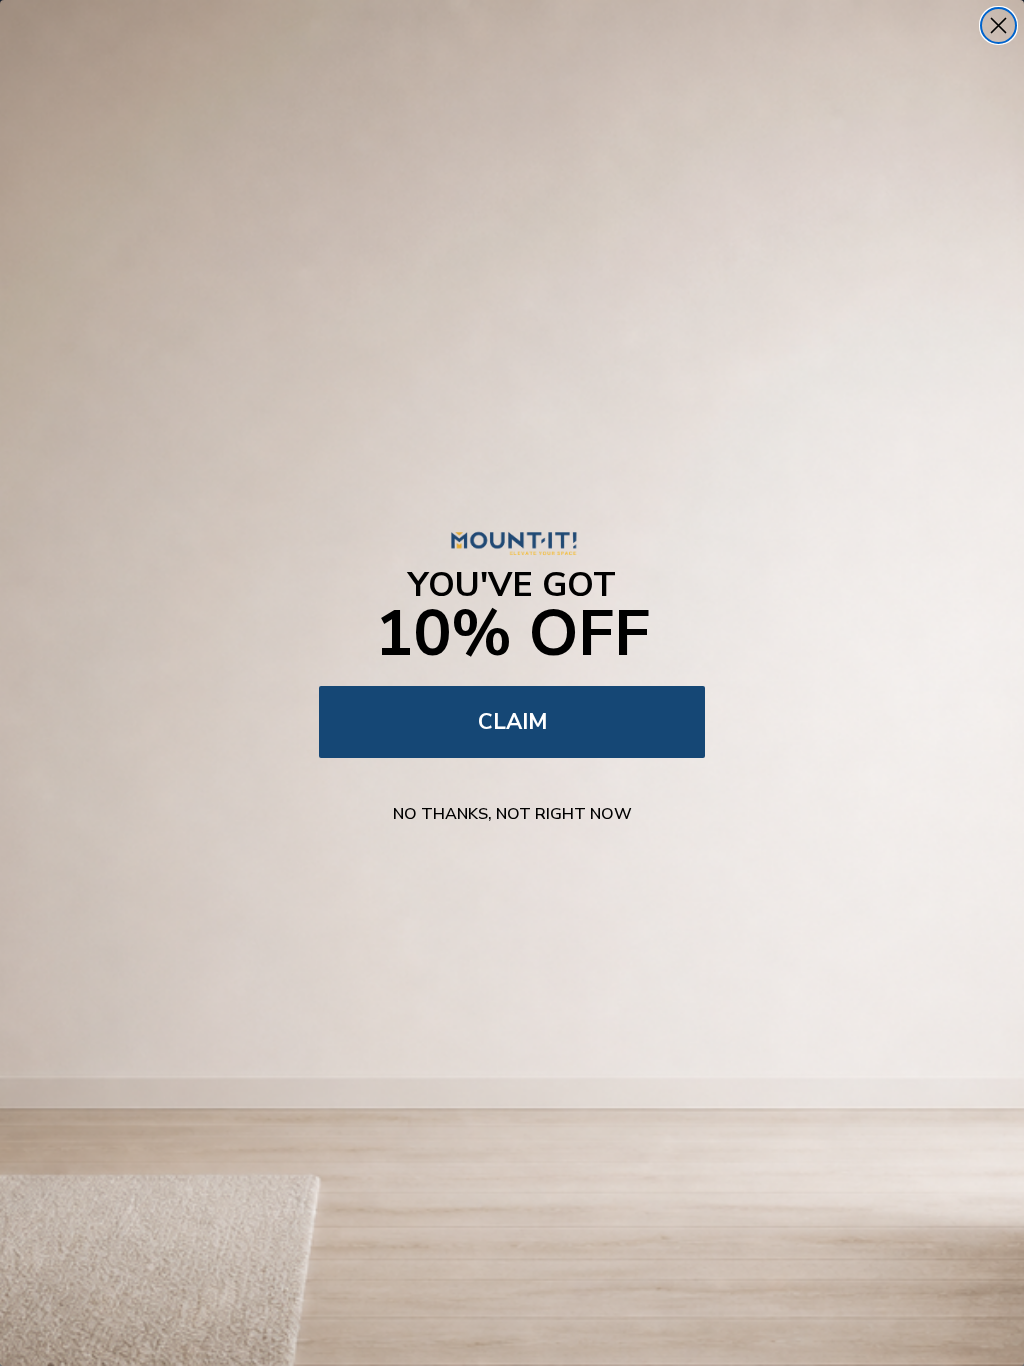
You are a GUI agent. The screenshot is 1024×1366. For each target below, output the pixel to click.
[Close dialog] (998, 25)
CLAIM (512, 722)
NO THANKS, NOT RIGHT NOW (512, 814)
